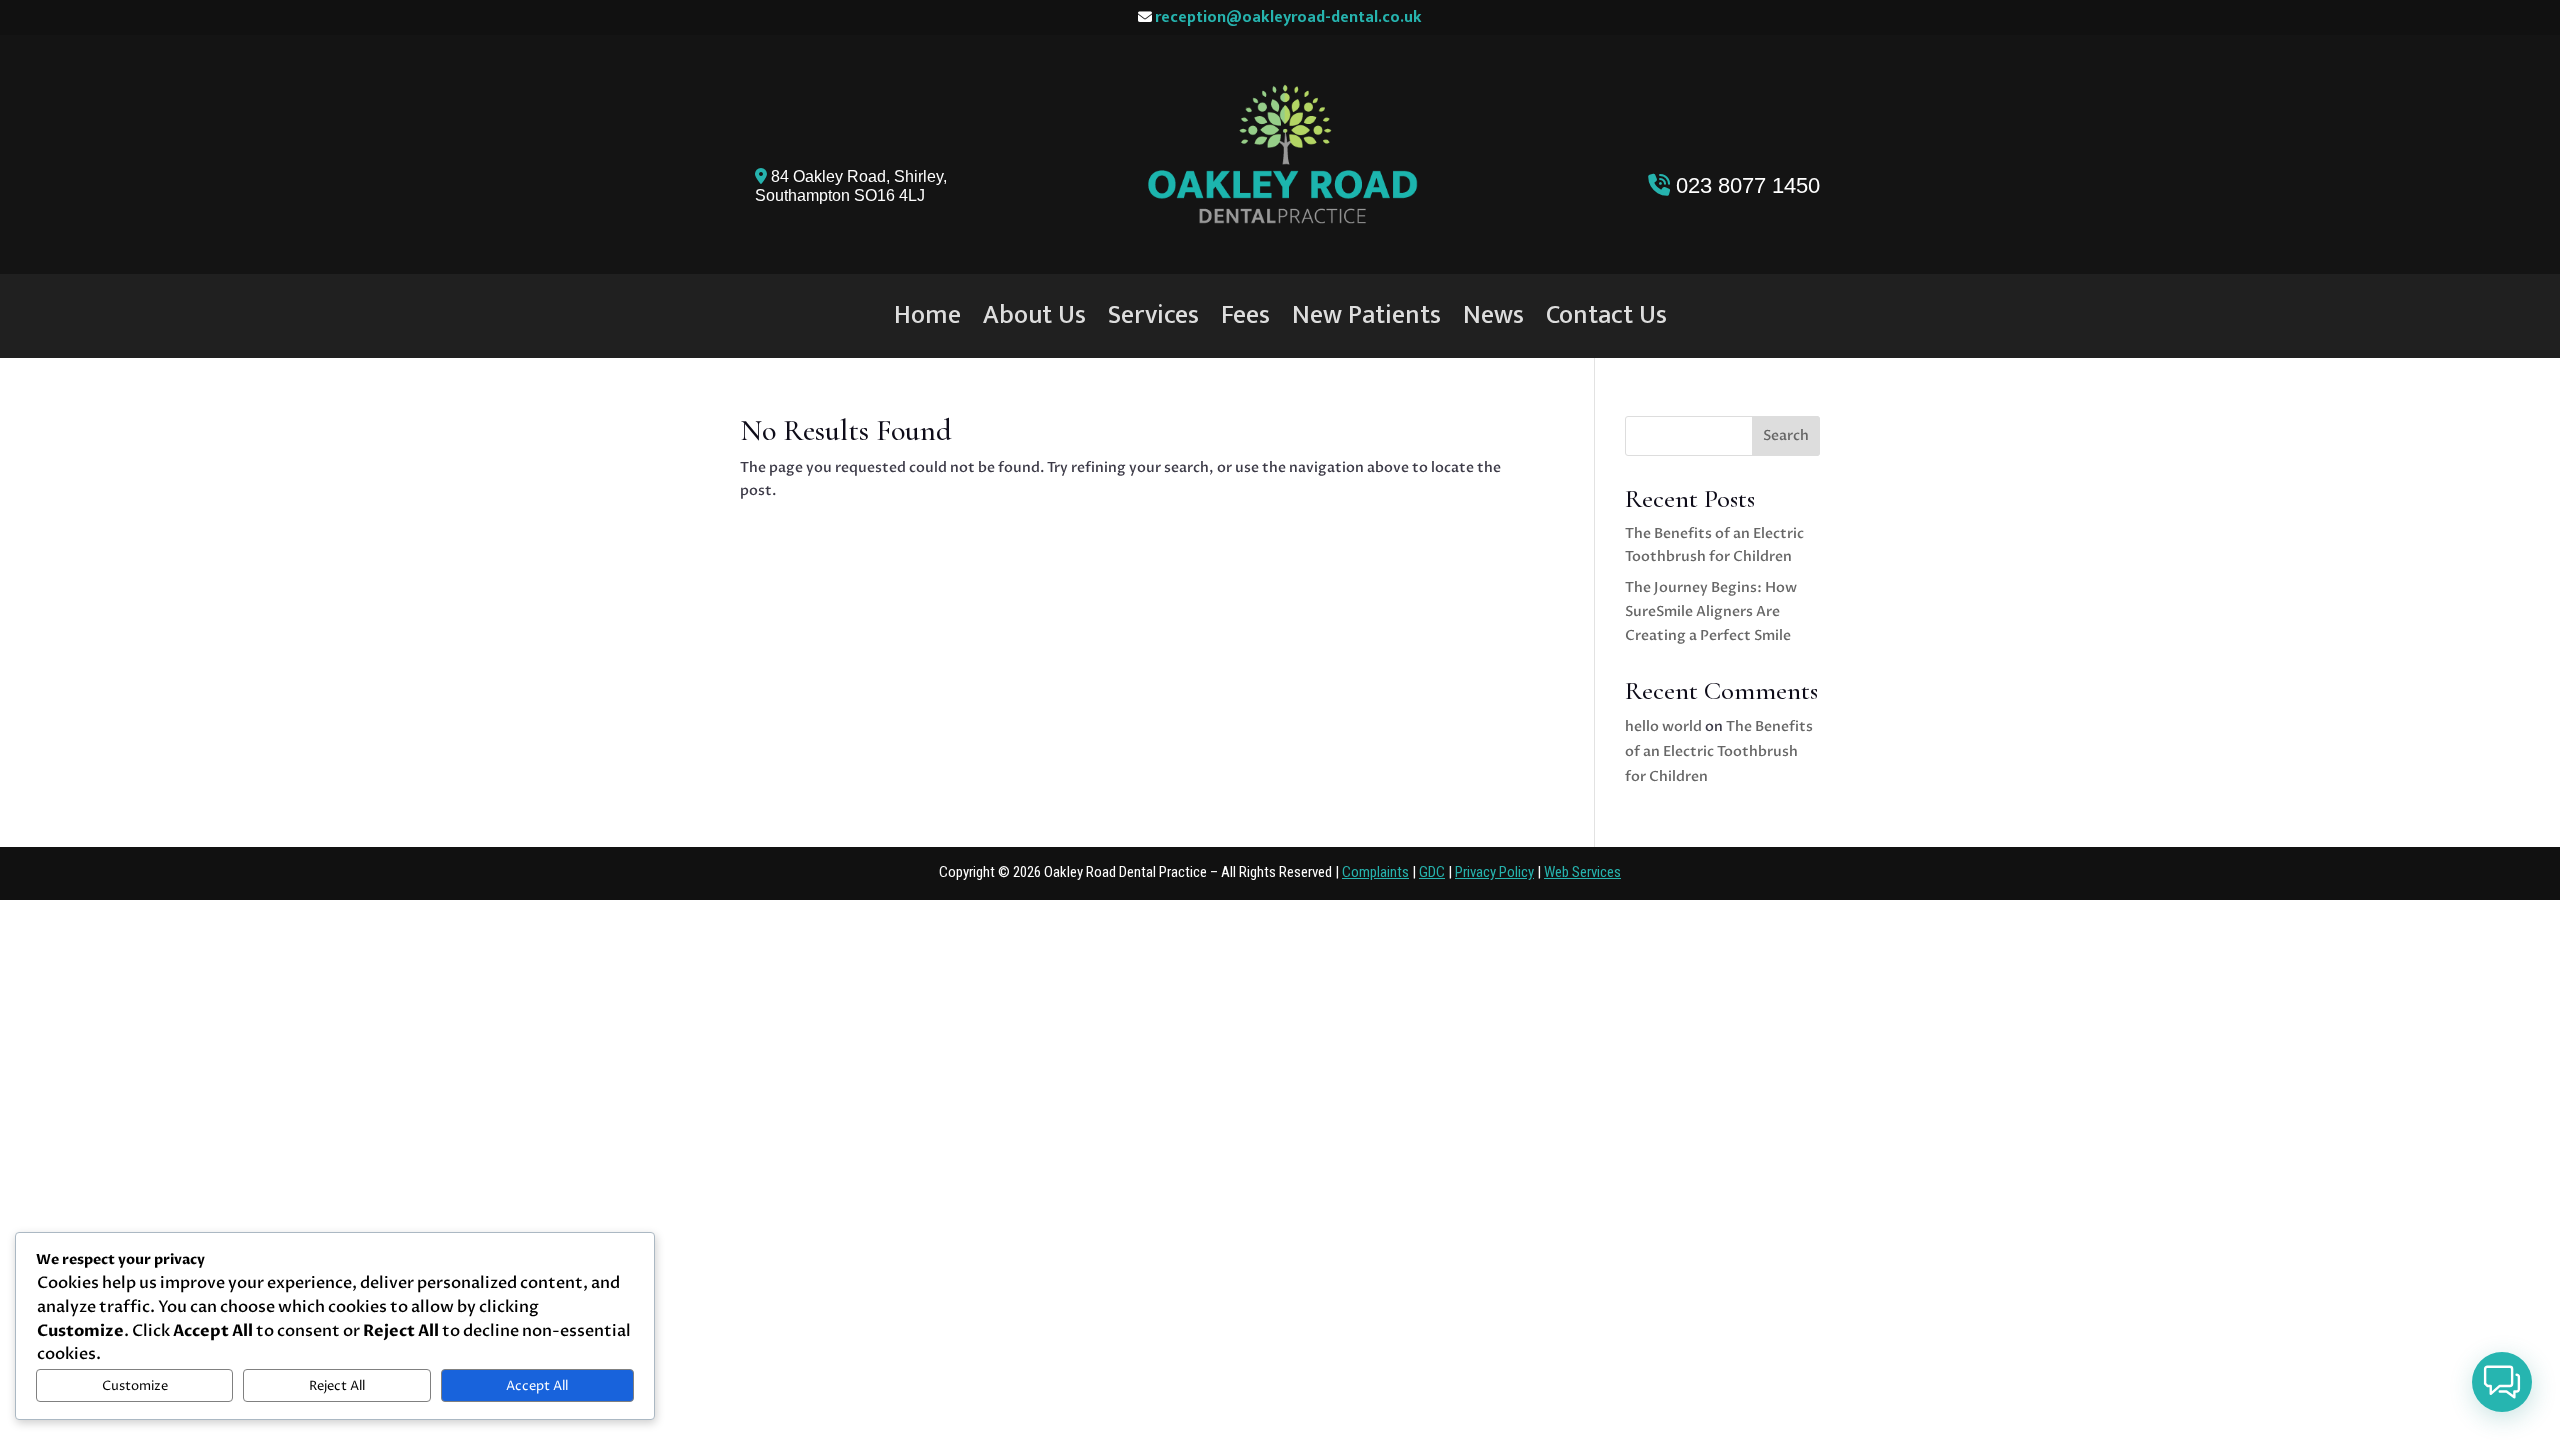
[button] (2502, 1382)
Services (1153, 320)
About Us (1034, 320)
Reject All (337, 1386)
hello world (1663, 726)
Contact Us (1606, 320)
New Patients (1366, 320)
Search (1786, 435)
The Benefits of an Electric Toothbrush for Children (1719, 751)
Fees (1245, 320)
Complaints (1375, 872)
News (1493, 320)
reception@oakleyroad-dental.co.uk (1288, 17)
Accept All (537, 1386)
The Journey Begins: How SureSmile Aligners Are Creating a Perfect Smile (1711, 611)
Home (927, 320)
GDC (1432, 872)
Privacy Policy (1494, 872)
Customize (135, 1386)
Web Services (1582, 872)
